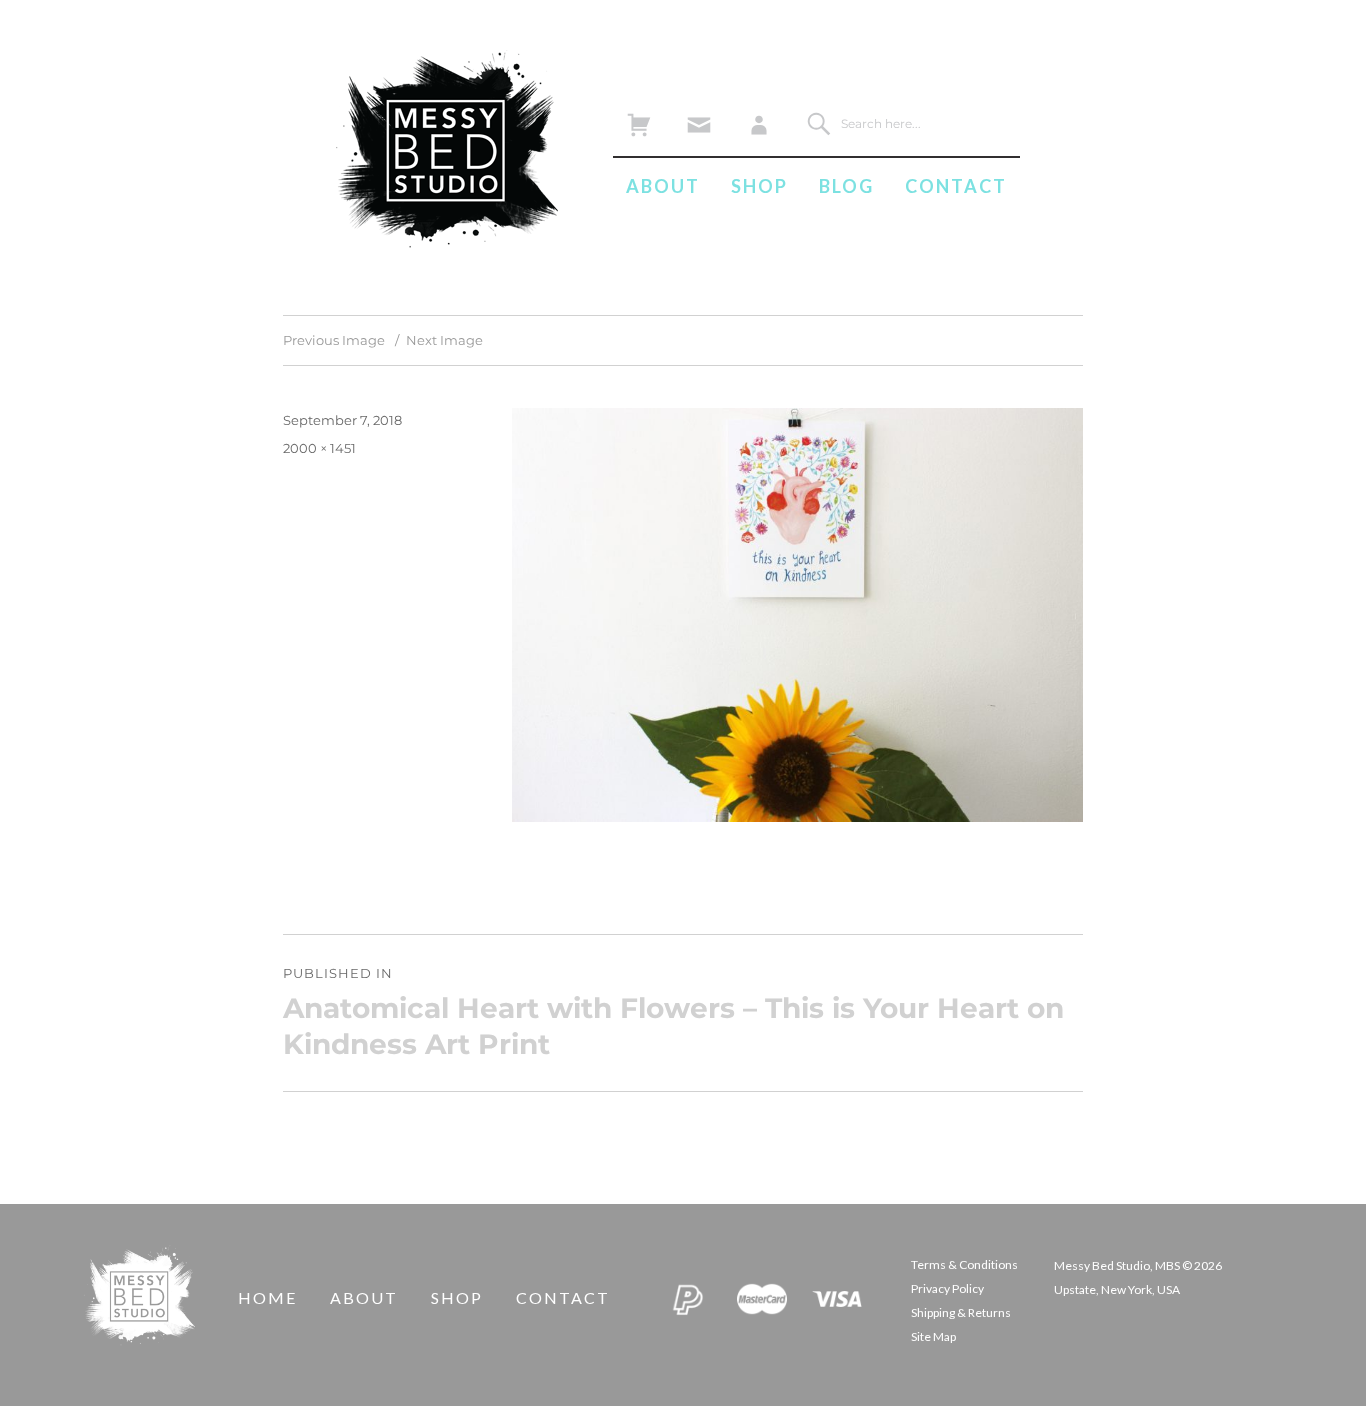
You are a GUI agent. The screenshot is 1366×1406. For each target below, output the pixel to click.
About (663, 186)
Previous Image (334, 340)
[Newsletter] (698, 119)
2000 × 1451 (319, 448)
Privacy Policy (947, 1288)
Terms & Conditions (964, 1264)
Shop (759, 186)
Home (267, 1297)
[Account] (758, 119)
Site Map (933, 1336)
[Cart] (638, 119)
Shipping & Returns (961, 1312)
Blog (846, 186)
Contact (956, 186)
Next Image (444, 340)
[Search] (818, 123)
